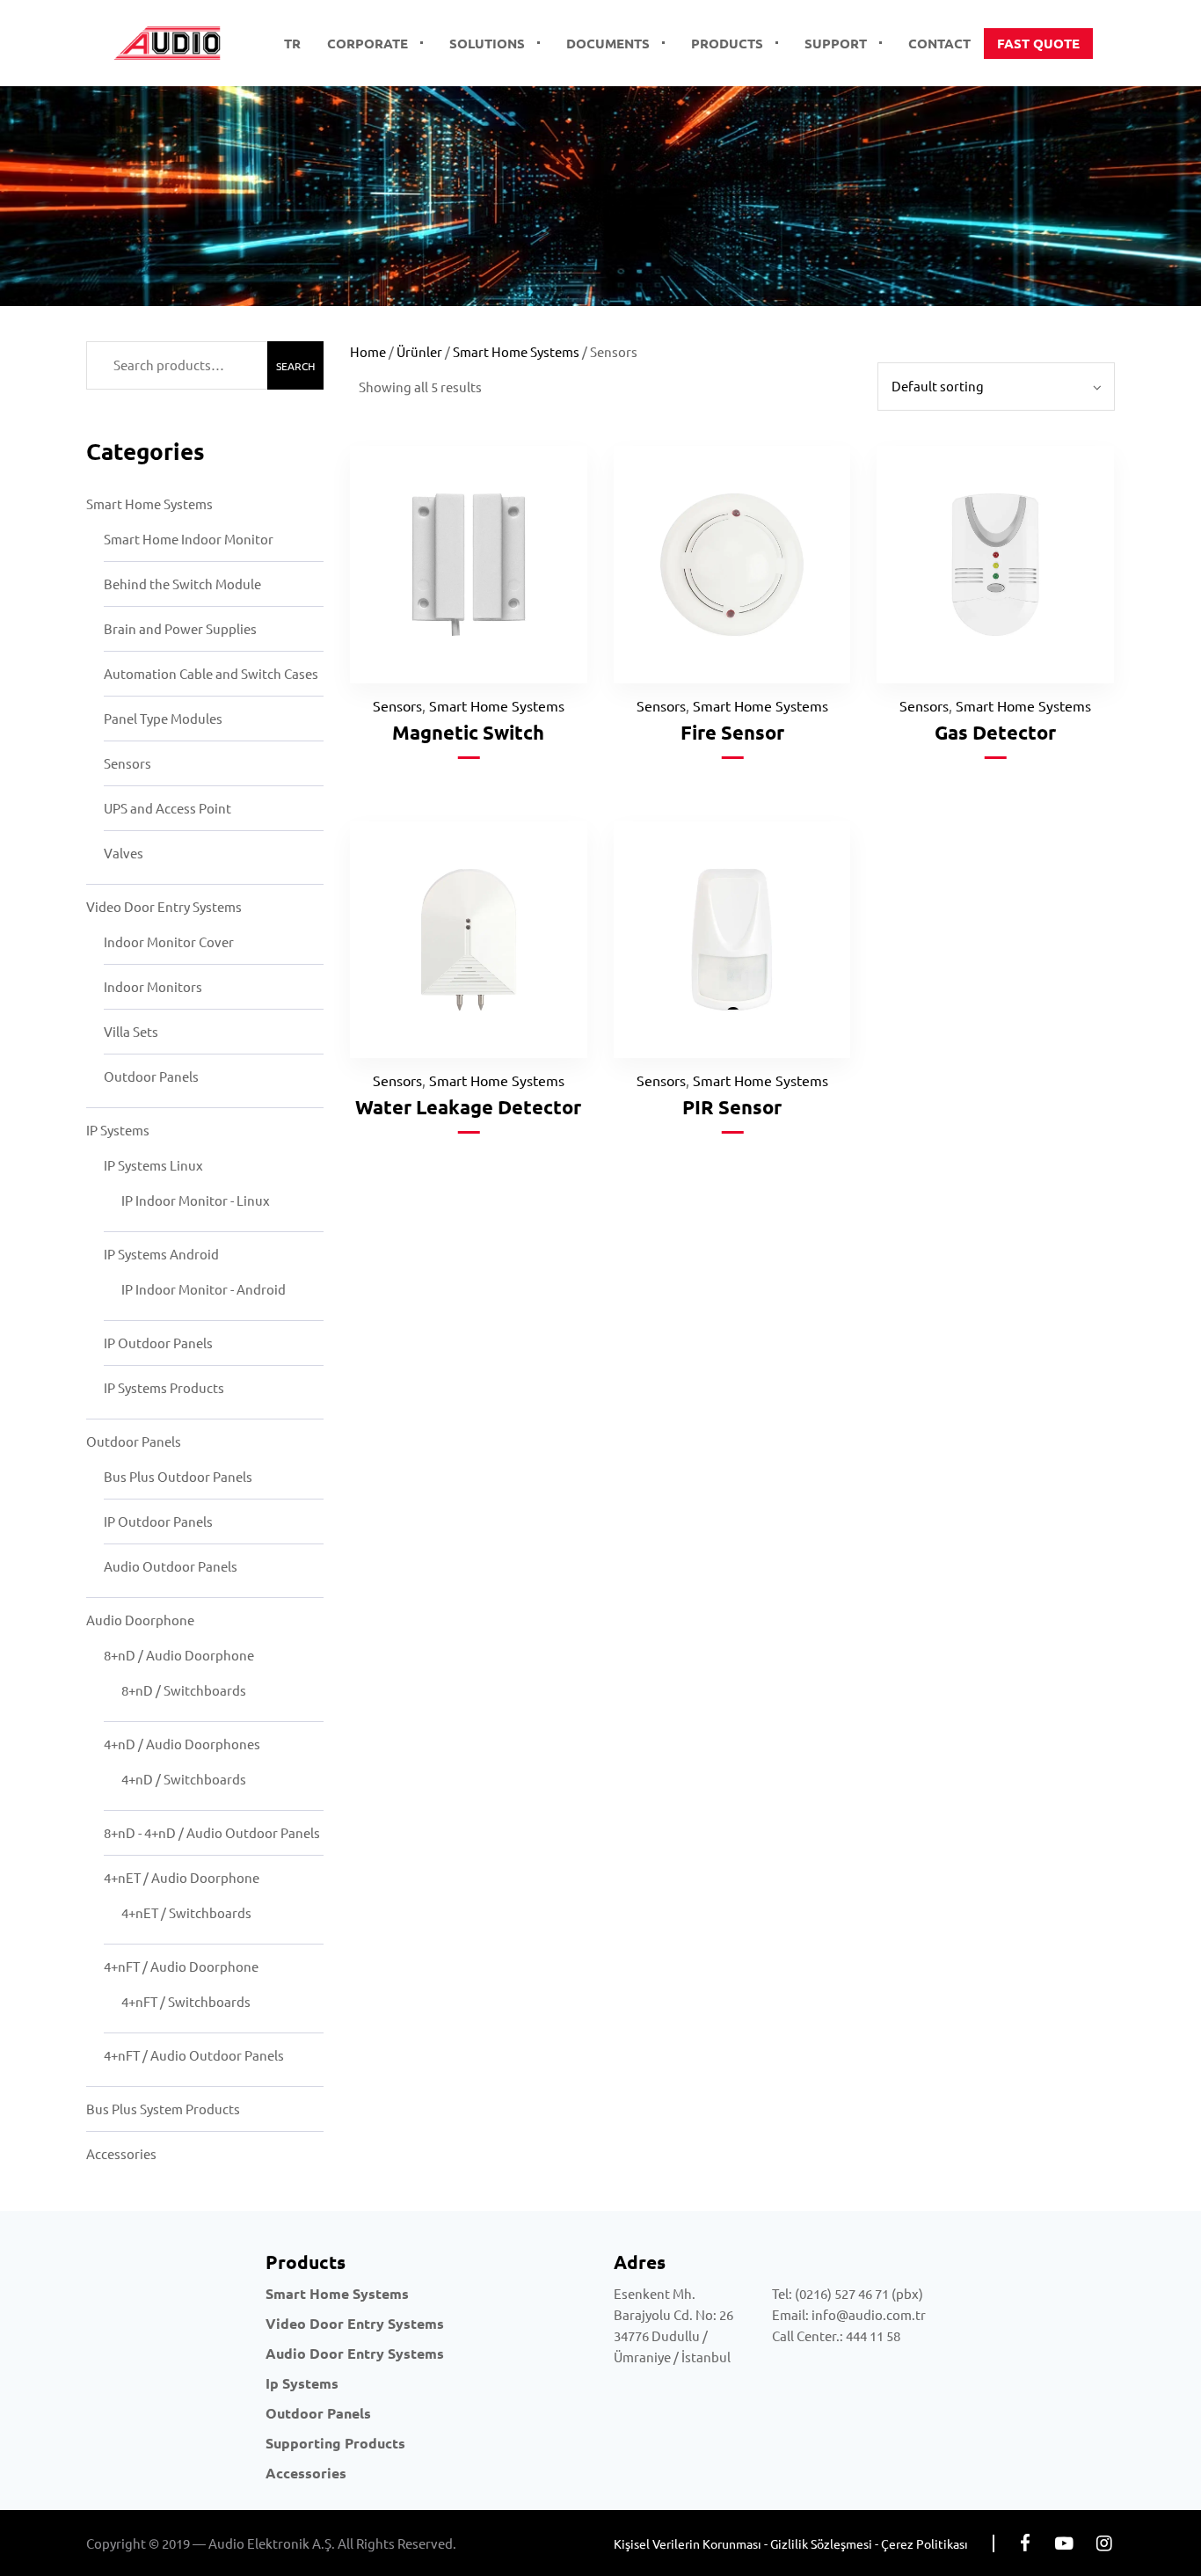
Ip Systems (302, 2383)
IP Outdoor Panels (158, 1343)
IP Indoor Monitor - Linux (196, 1200)
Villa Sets (131, 1031)
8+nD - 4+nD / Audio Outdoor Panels (212, 1832)
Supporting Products (335, 2443)
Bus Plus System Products (163, 2109)
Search (295, 366)
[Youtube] (1064, 2543)
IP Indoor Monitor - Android (204, 1289)
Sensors (127, 763)
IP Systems (118, 1130)
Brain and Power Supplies (180, 628)
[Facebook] (1025, 2543)
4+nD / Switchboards (184, 1779)
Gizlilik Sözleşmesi (821, 2543)
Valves (124, 853)
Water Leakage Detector (468, 1107)
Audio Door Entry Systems (355, 2353)
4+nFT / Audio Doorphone (181, 1966)
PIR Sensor (732, 1107)
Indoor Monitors (153, 986)
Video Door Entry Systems (164, 906)
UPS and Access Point (167, 808)
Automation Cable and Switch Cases (211, 673)
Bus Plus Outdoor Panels (178, 1476)
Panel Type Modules (163, 718)
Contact (939, 43)
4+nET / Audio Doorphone (182, 1877)
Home (368, 351)
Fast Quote (1038, 43)
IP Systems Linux (153, 1165)
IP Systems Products (164, 1387)
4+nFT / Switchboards (186, 2001)
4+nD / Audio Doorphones (182, 1744)
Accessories (121, 2153)
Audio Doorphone (140, 1620)
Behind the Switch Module (182, 584)
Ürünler (419, 351)
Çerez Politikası (924, 2543)
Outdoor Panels (151, 1076)
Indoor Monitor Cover (169, 941)
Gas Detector (995, 732)
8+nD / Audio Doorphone (179, 1655)
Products (727, 43)
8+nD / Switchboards (184, 1690)
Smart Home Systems (149, 504)
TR (292, 43)
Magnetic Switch (468, 732)
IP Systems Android (161, 1254)
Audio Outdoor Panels (171, 1566)
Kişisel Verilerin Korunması (688, 2543)
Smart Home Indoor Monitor (189, 539)
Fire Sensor (732, 732)
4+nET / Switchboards (186, 1912)
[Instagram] (1104, 2543)
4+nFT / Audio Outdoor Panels (194, 2055)
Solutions (487, 43)
